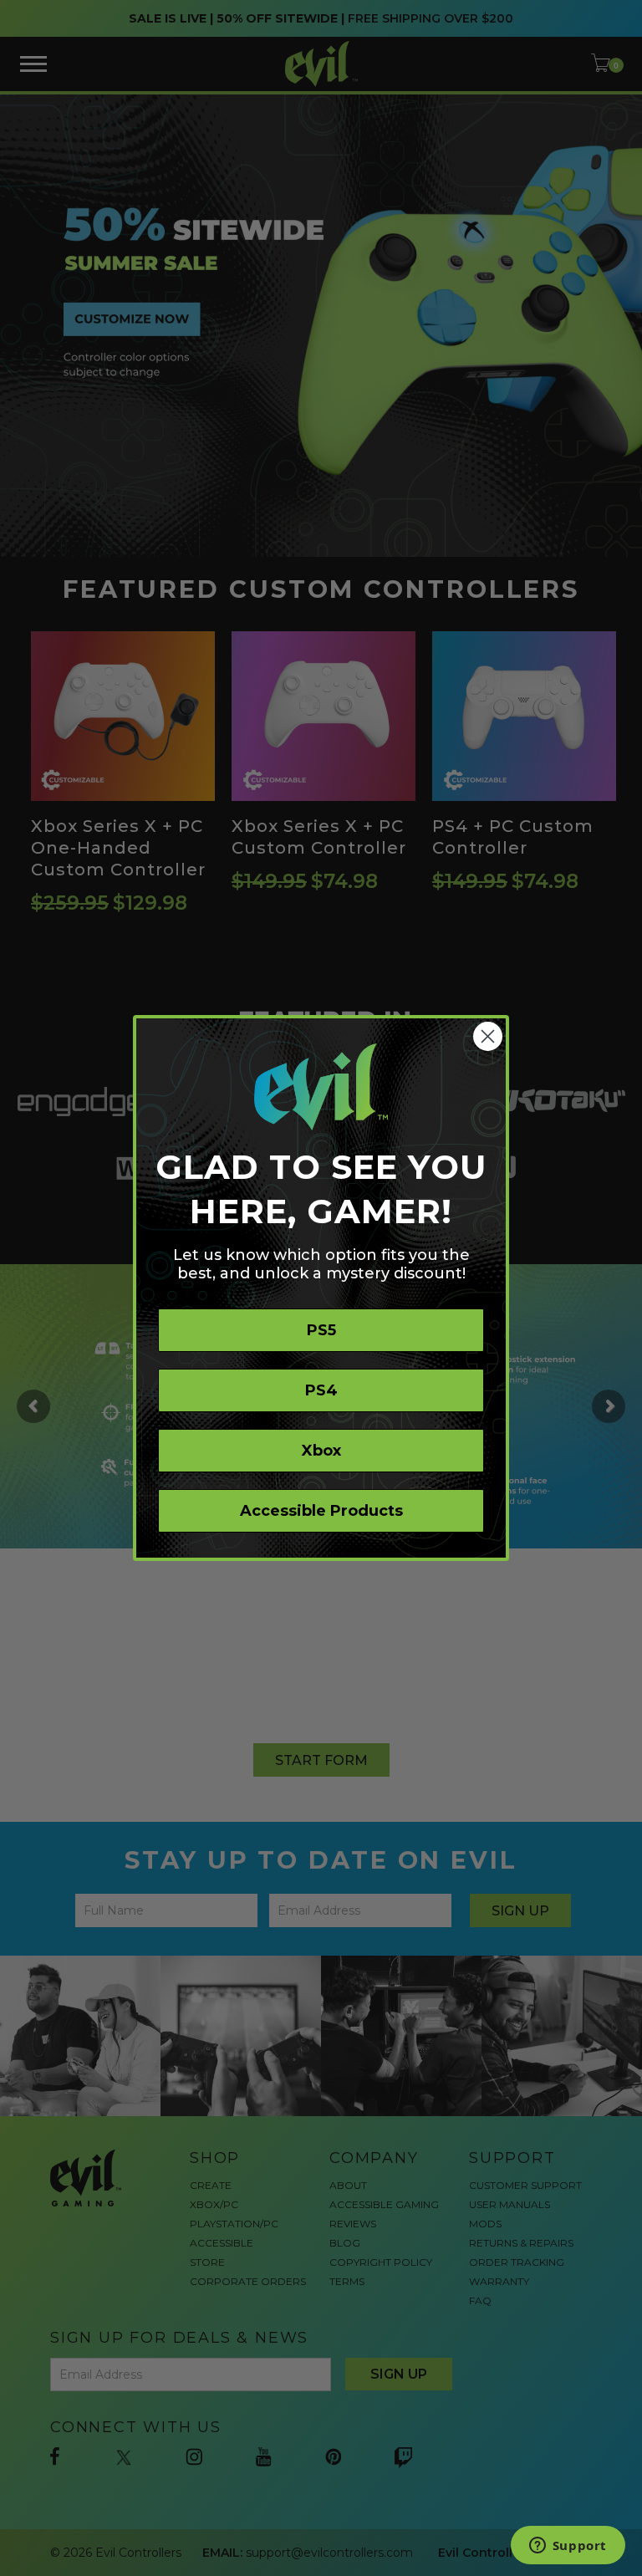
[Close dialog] (488, 1036)
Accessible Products (321, 1511)
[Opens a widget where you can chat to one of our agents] (568, 2547)
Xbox (321, 1451)
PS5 (321, 1330)
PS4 (321, 1390)
